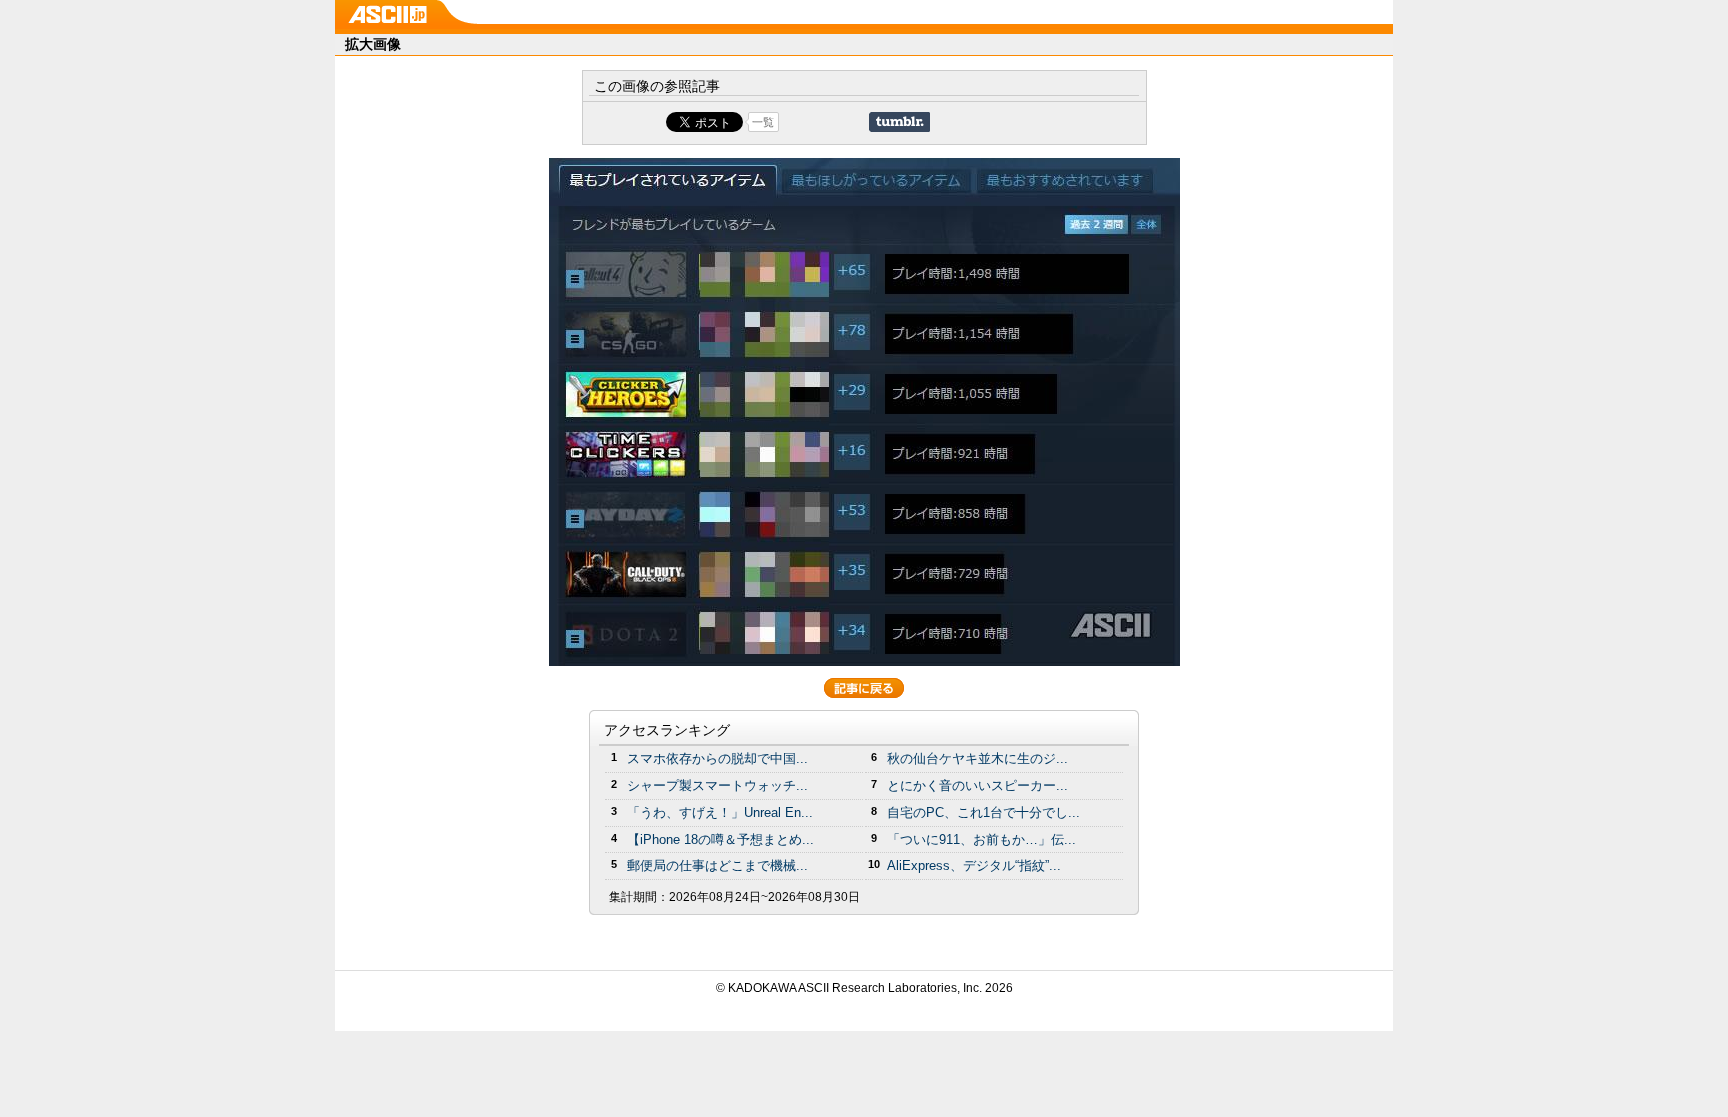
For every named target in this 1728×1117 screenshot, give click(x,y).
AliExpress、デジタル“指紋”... (974, 865)
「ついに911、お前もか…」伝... (981, 839)
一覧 (763, 122)
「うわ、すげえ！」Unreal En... (720, 812)
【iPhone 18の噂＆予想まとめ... (720, 839)
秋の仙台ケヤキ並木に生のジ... (977, 758)
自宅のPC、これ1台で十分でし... (983, 812)
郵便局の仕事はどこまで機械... (717, 865)
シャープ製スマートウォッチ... (717, 785)
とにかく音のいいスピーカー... (977, 785)
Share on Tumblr (899, 122)
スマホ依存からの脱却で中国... (717, 758)
